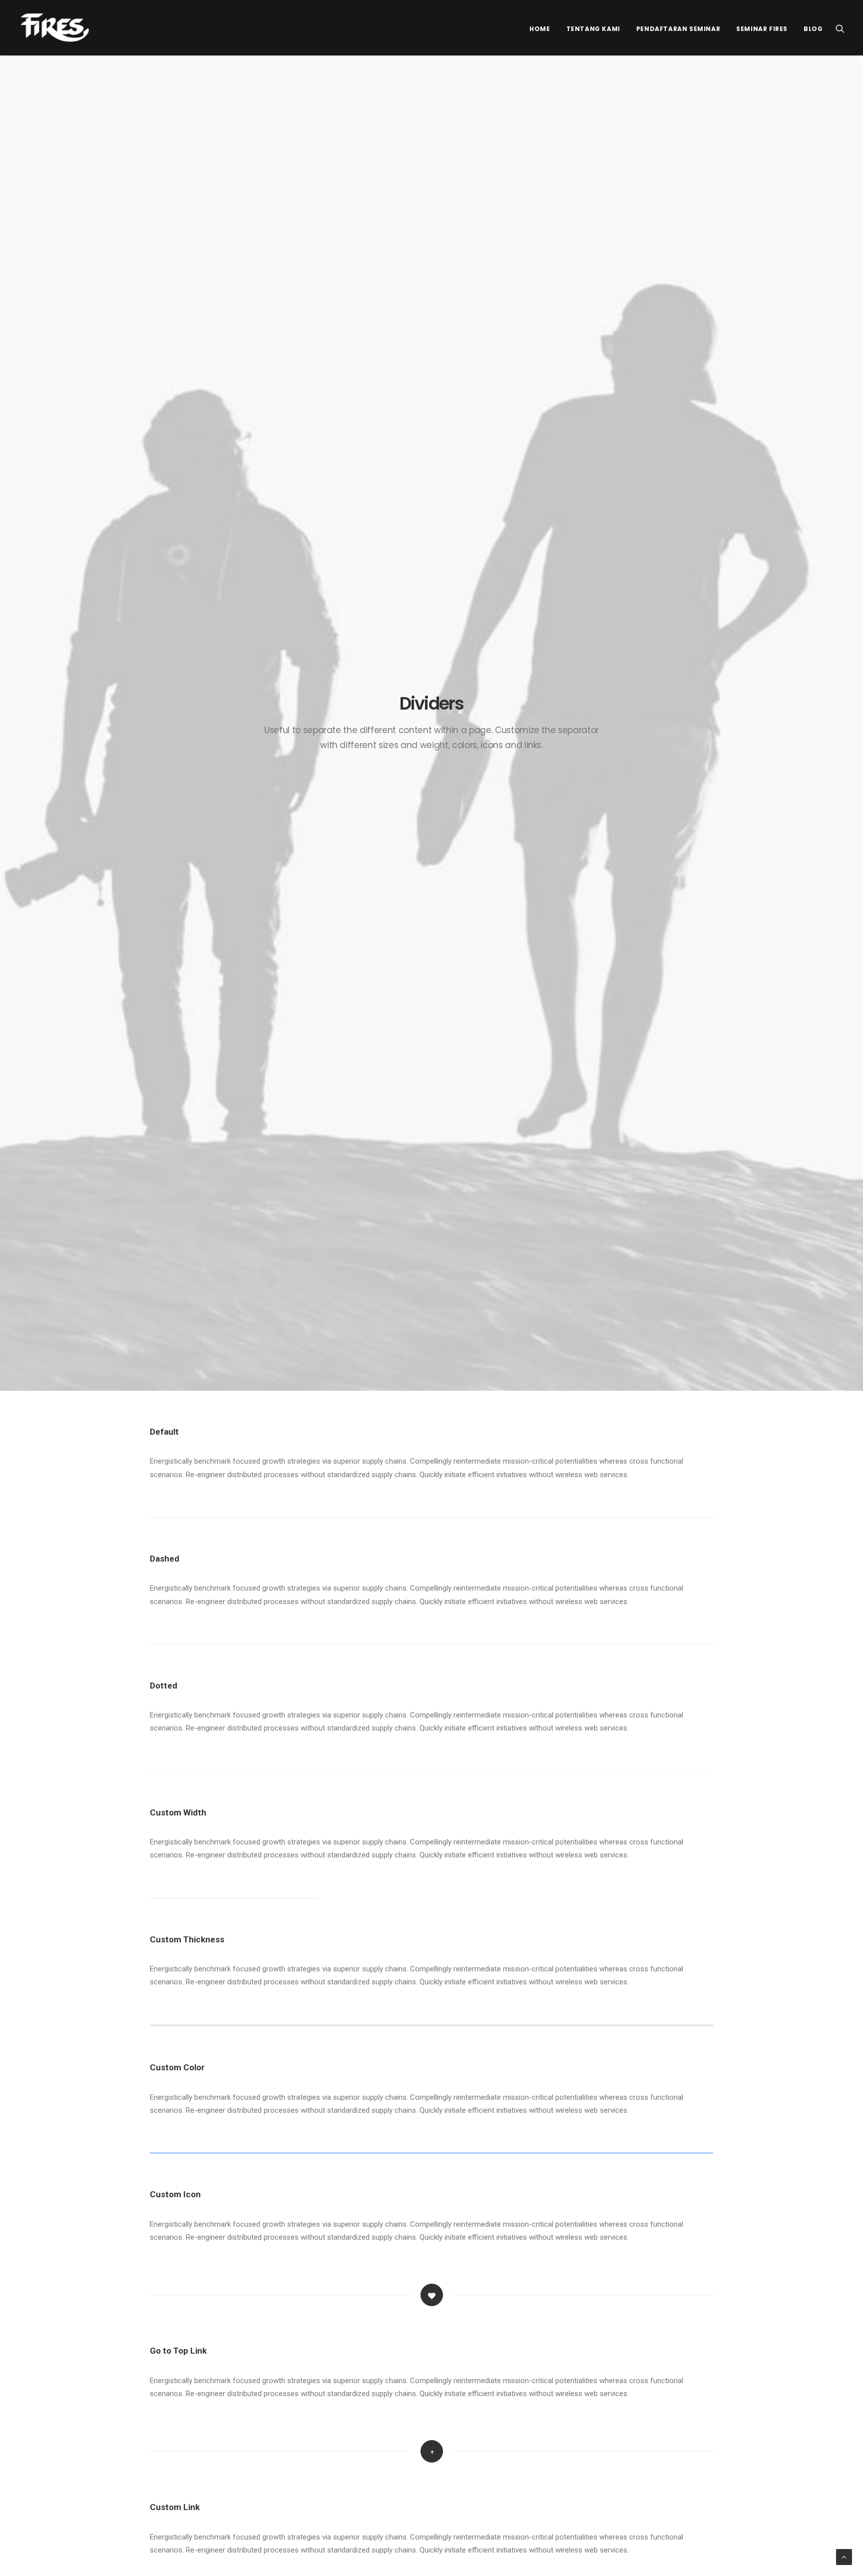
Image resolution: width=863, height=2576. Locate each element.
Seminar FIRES (762, 29)
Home (540, 29)
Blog (813, 29)
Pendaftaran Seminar (678, 29)
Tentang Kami (593, 29)
